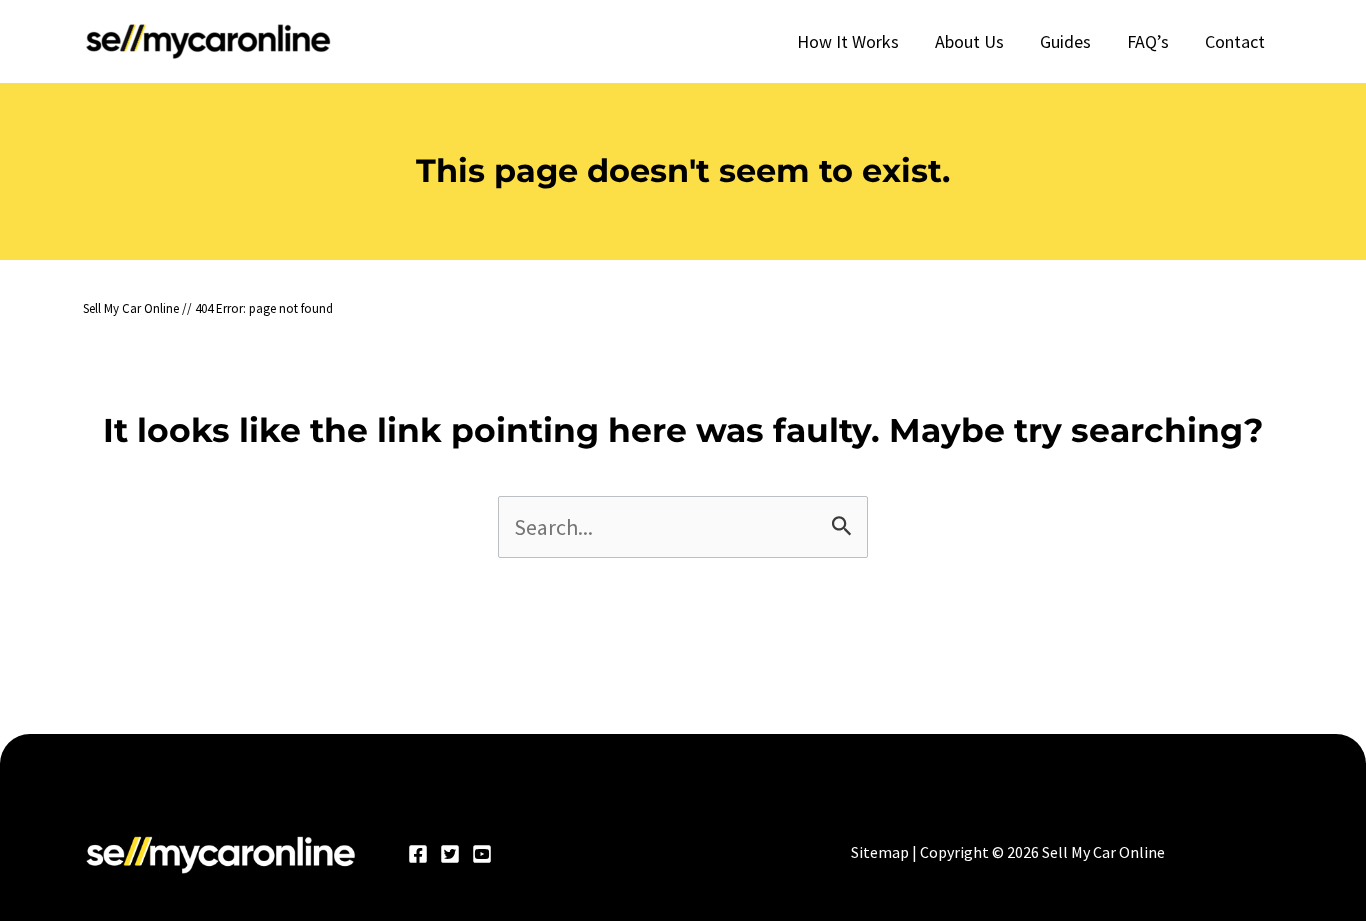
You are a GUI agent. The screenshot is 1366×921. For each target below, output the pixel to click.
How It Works (848, 41)
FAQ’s (1148, 41)
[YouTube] (482, 854)
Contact (1235, 41)
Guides (1065, 41)
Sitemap (880, 852)
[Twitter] (450, 854)
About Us (969, 41)
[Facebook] (418, 854)
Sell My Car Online (131, 308)
